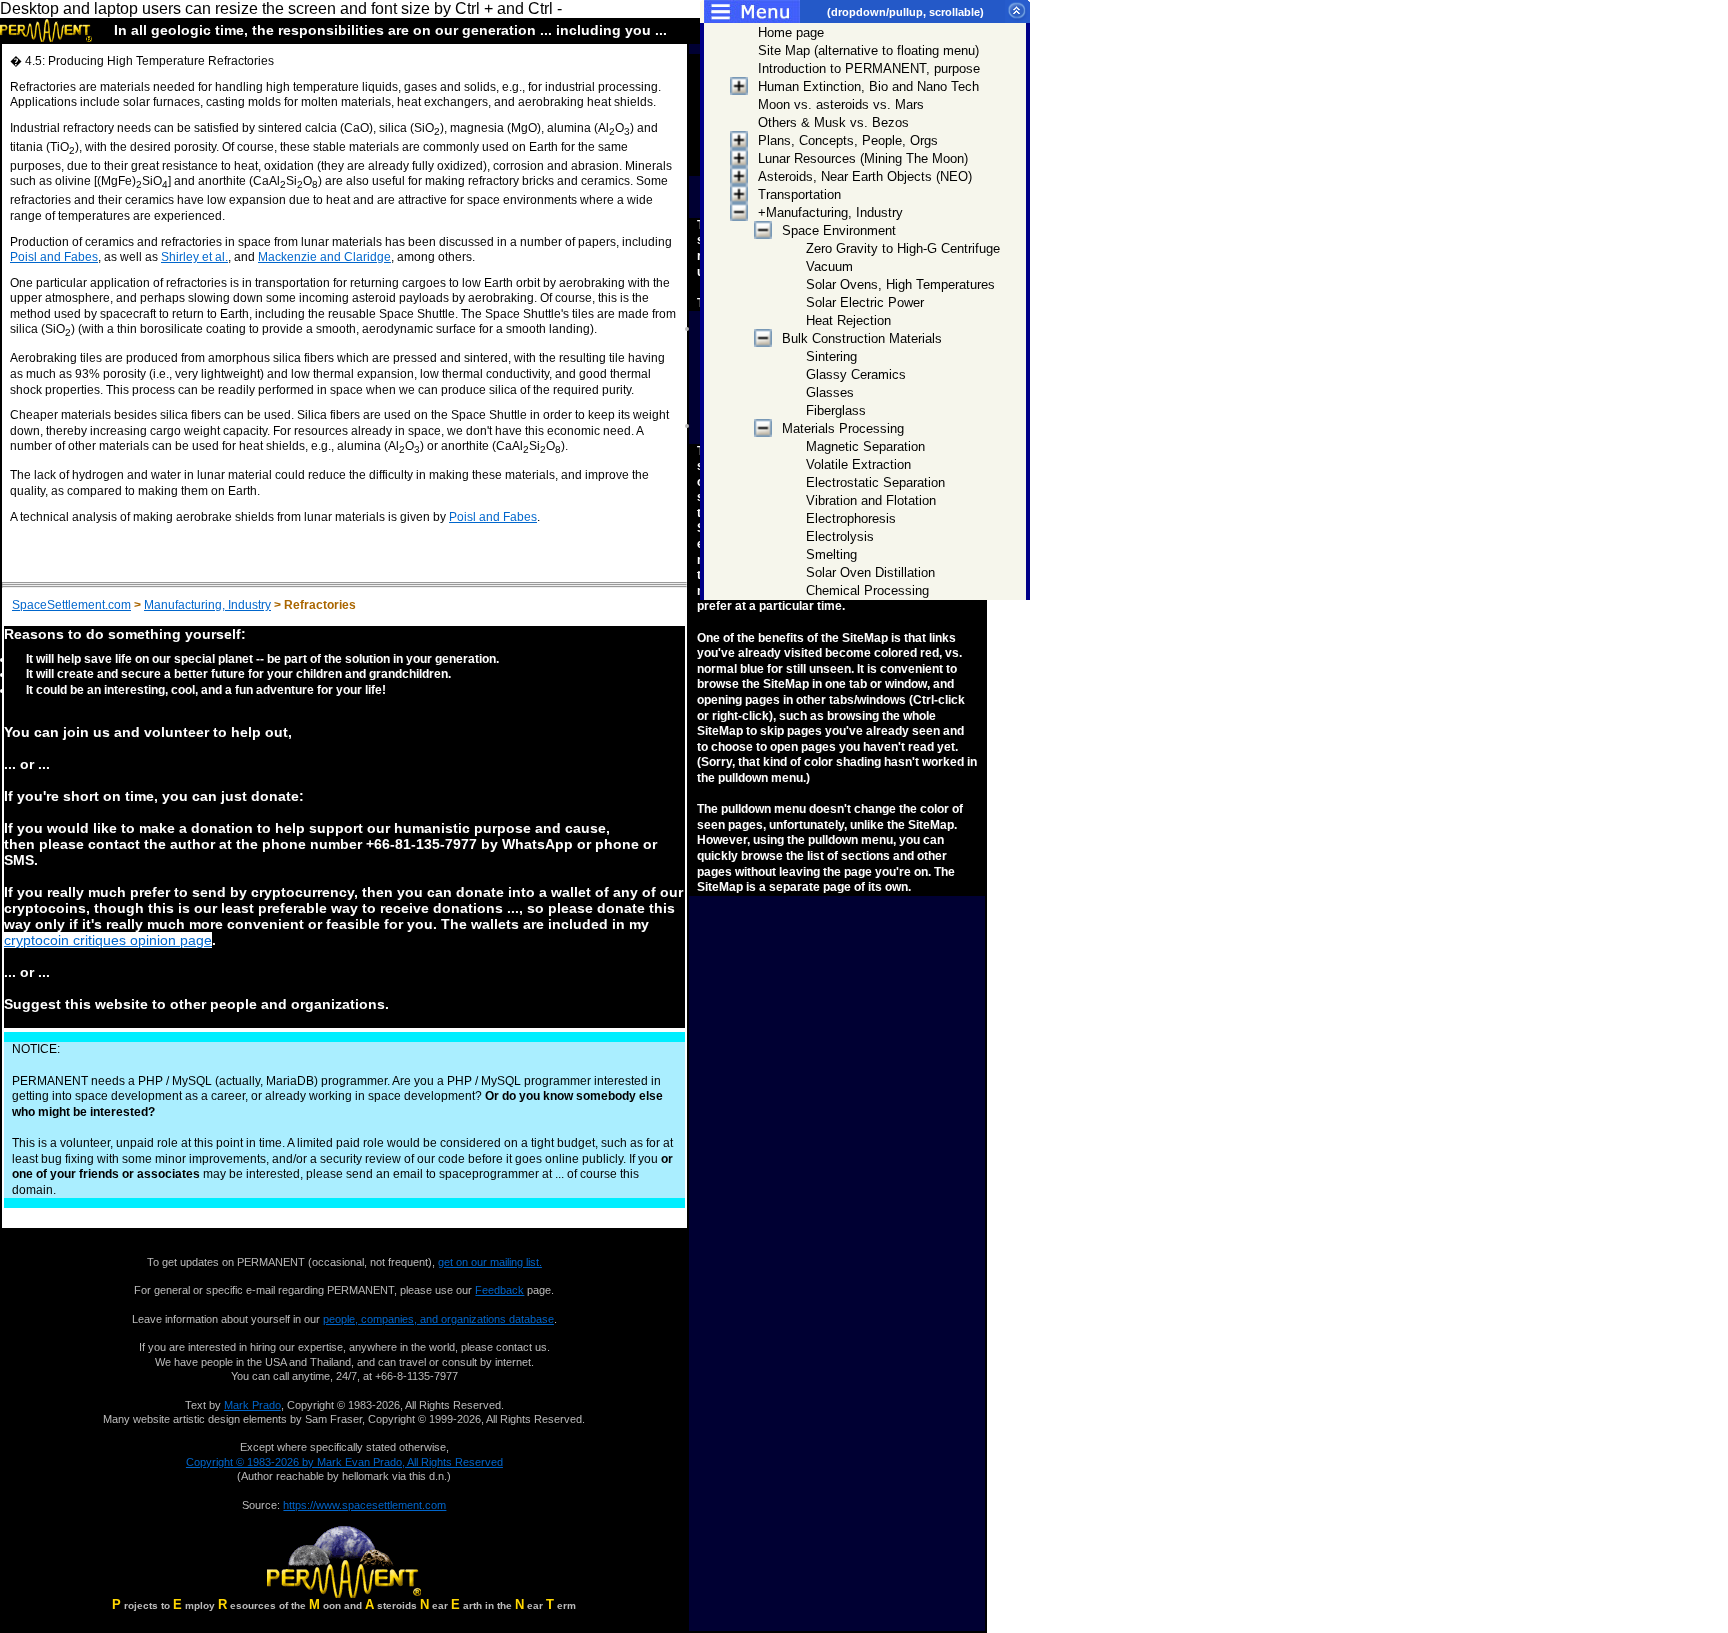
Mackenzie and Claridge (324, 257)
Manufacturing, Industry (207, 605)
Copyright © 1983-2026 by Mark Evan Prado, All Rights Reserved (344, 1462)
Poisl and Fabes (54, 257)
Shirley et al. (194, 257)
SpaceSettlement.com (71, 605)
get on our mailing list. (490, 1262)
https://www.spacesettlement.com (364, 1505)
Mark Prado (252, 1405)
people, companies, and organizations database (438, 1319)
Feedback (499, 1290)
